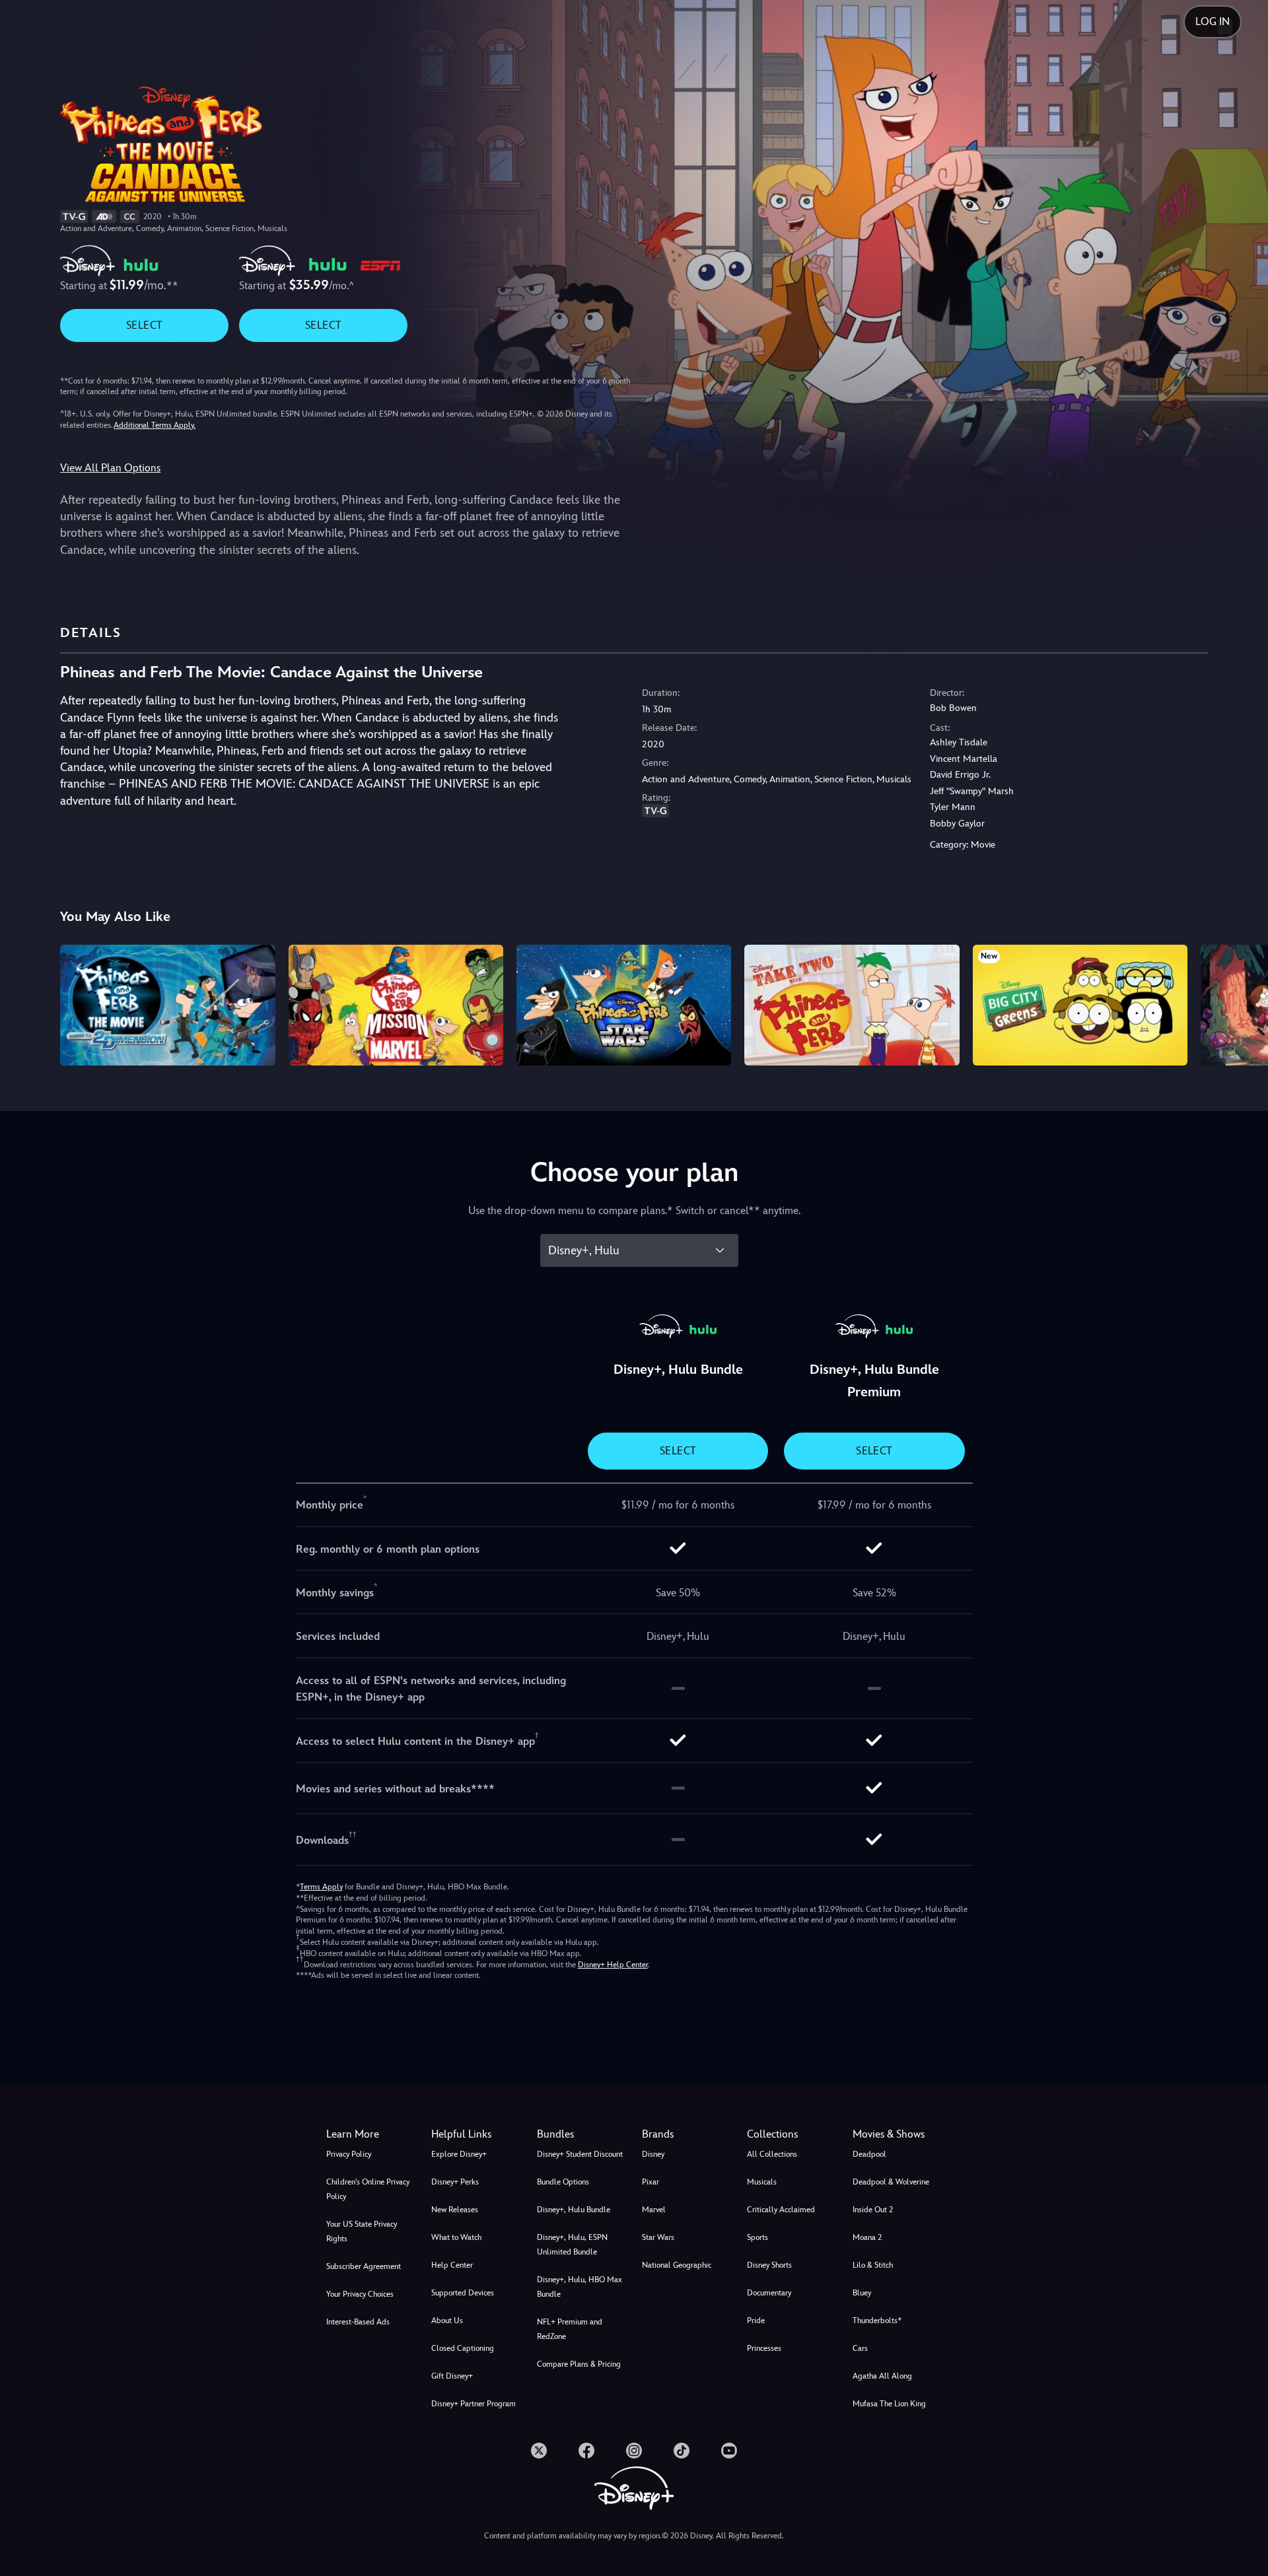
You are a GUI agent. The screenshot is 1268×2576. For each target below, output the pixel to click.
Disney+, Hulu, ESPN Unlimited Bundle (572, 2245)
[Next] (1243, 1003)
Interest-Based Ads (358, 2322)
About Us (447, 2321)
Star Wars (658, 2237)
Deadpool (869, 2154)
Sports (757, 2237)
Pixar (651, 2182)
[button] (476, 2134)
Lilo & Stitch (873, 2265)
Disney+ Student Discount (580, 2154)
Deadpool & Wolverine (891, 2182)
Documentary (769, 2293)
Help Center (452, 2265)
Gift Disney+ (452, 2376)
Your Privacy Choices (360, 2294)
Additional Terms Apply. (155, 425)
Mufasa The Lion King (889, 2404)
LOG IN (1213, 21)
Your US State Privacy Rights (362, 2231)
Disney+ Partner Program (474, 2404)
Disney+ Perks (455, 2182)
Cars (860, 2348)
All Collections (772, 2154)
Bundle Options (563, 2182)
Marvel (654, 2210)
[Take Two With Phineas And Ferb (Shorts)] (852, 1005)
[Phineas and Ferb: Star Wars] (624, 1005)
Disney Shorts (769, 2265)
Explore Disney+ (459, 2154)
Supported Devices (463, 2293)
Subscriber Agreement (364, 2266)
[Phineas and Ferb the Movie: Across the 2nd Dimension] (167, 1005)
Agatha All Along (882, 2376)
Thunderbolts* (877, 2321)
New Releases (455, 2210)
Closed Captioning (463, 2348)
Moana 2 (867, 2237)
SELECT (144, 325)
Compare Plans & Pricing (579, 2364)
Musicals (762, 2182)
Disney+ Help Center (613, 1965)
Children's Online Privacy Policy (368, 2189)
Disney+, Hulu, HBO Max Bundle (580, 2287)
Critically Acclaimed (781, 2210)
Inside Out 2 (873, 2210)
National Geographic (677, 2265)
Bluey (862, 2293)
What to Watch (456, 2237)
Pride (756, 2321)
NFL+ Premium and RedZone (570, 2329)
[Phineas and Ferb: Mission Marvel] (396, 1005)
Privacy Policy (349, 2154)
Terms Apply (321, 1887)
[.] (539, 2451)
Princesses (764, 2348)
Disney (653, 2154)
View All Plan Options (110, 468)
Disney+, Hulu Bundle (574, 2210)
